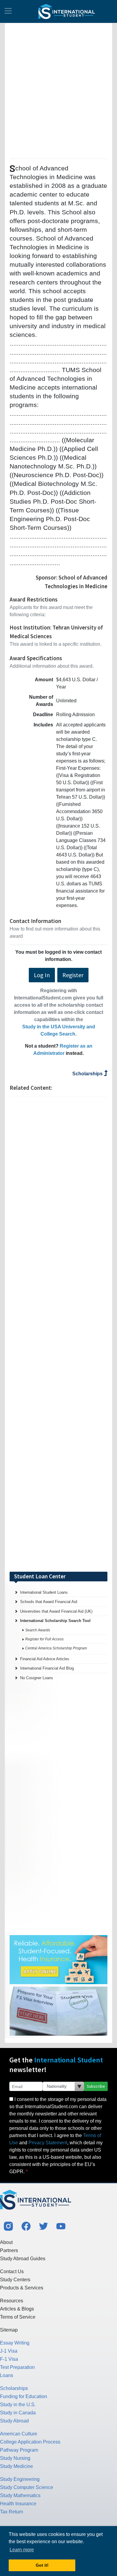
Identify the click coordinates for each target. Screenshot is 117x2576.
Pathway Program (19, 2450)
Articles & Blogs (17, 2309)
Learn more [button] (22, 2550)
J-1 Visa (9, 2351)
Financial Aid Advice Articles (45, 1659)
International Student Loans (44, 1592)
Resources (12, 2301)
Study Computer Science (27, 2487)
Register (73, 975)
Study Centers (15, 2280)
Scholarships (88, 1074)
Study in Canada (18, 2413)
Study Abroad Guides (23, 2259)
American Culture (19, 2434)
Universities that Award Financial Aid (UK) (56, 1611)
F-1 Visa (9, 2359)
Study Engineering (20, 2479)
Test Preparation (17, 2367)
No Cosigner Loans (37, 1678)
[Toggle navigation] (8, 11)
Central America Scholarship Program (56, 1648)
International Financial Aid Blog (47, 1668)
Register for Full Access (44, 1639)
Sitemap (9, 2330)
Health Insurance (18, 2504)
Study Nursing (15, 2458)
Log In (42, 975)
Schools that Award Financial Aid (49, 1602)
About (6, 2242)
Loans (7, 2375)
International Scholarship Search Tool (55, 1621)
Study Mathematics (20, 2495)
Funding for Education (24, 2396)
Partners (9, 2250)
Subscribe (96, 2086)
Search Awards (38, 1630)
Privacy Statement (48, 2143)
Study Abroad (14, 2421)
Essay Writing (15, 2343)
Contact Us (12, 2271)
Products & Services (22, 2288)
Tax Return (12, 2512)
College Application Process (30, 2442)
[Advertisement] (58, 90)
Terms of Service (18, 2317)
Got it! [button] (42, 2565)
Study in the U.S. (18, 2405)
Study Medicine (16, 2466)
